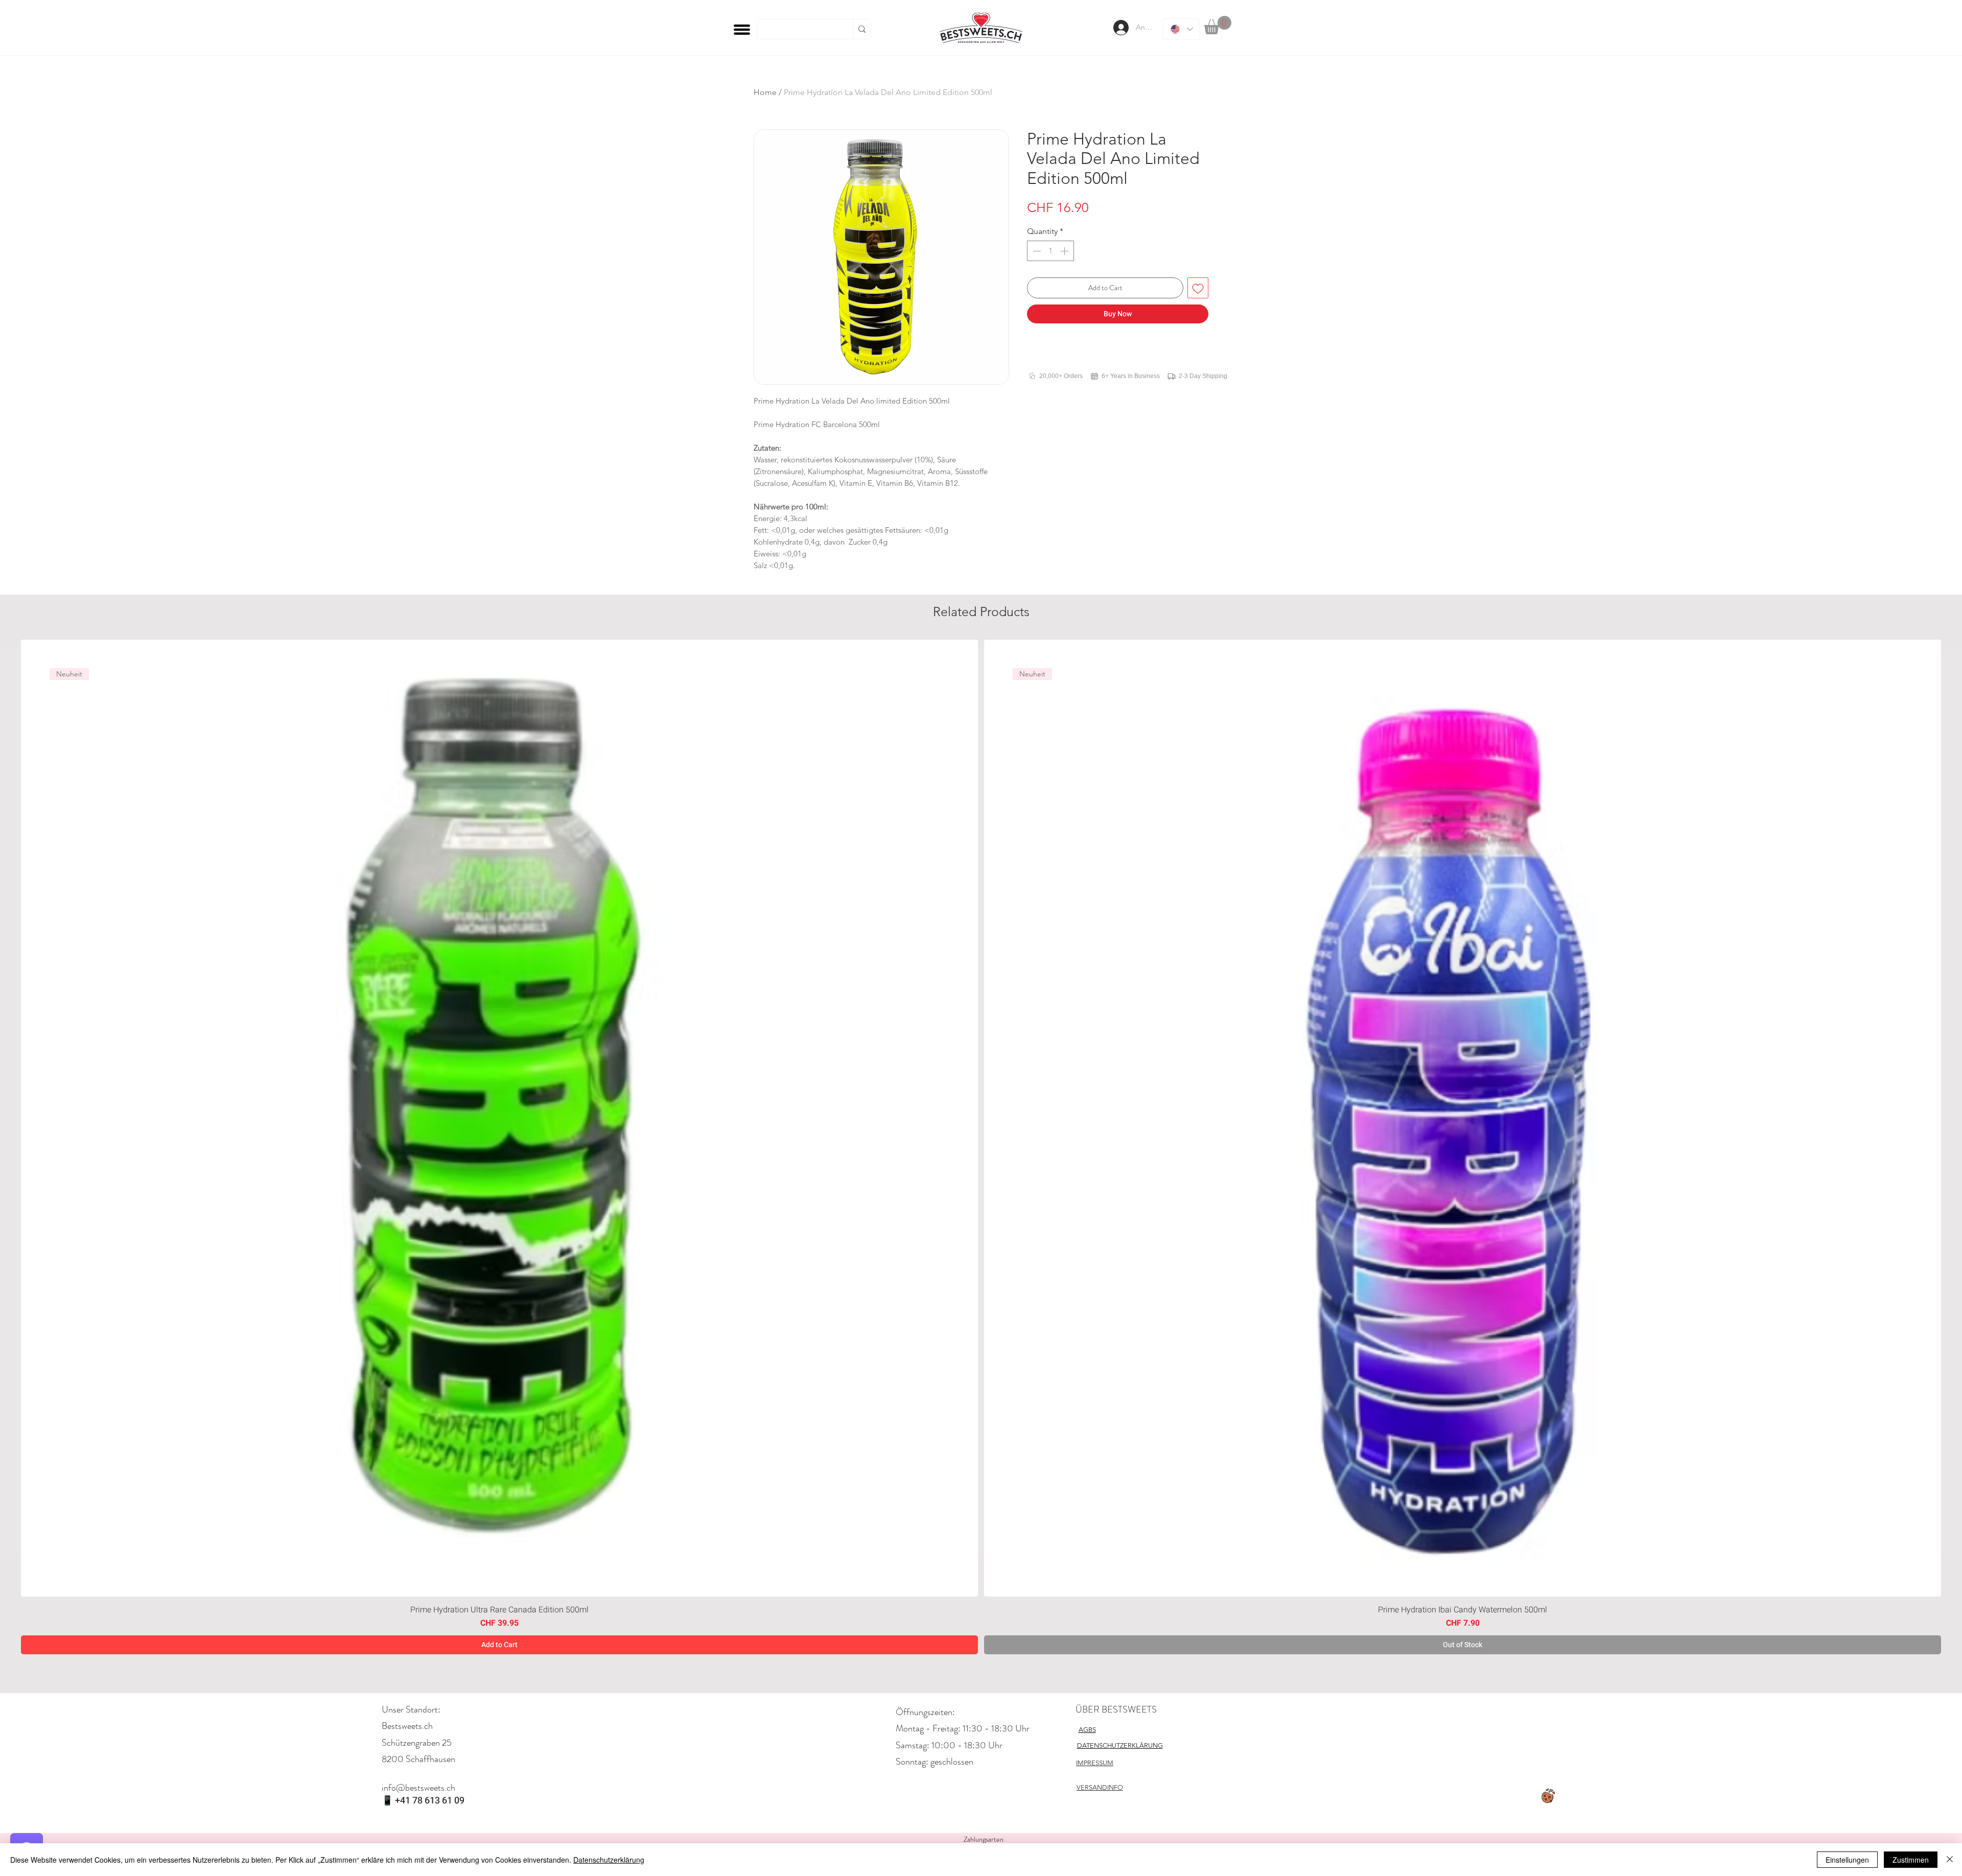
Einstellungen (1847, 1860)
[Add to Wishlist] (1198, 288)
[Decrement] (1036, 251)
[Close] (1950, 1860)
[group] (981, 1147)
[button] (1218, 25)
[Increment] (1065, 251)
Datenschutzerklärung (609, 1860)
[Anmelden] (1120, 28)
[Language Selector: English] (1181, 29)
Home (765, 92)
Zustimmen (1911, 1860)
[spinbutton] (1050, 251)
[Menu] (742, 29)
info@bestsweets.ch (418, 1788)
